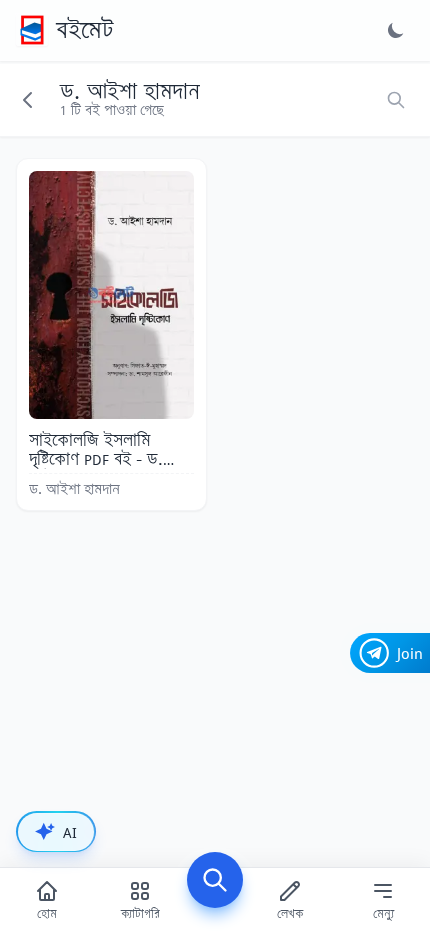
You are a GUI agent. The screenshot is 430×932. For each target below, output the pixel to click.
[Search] (215, 880)
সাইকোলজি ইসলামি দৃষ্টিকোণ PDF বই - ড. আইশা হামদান (96, 459)
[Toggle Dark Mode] (396, 30)
